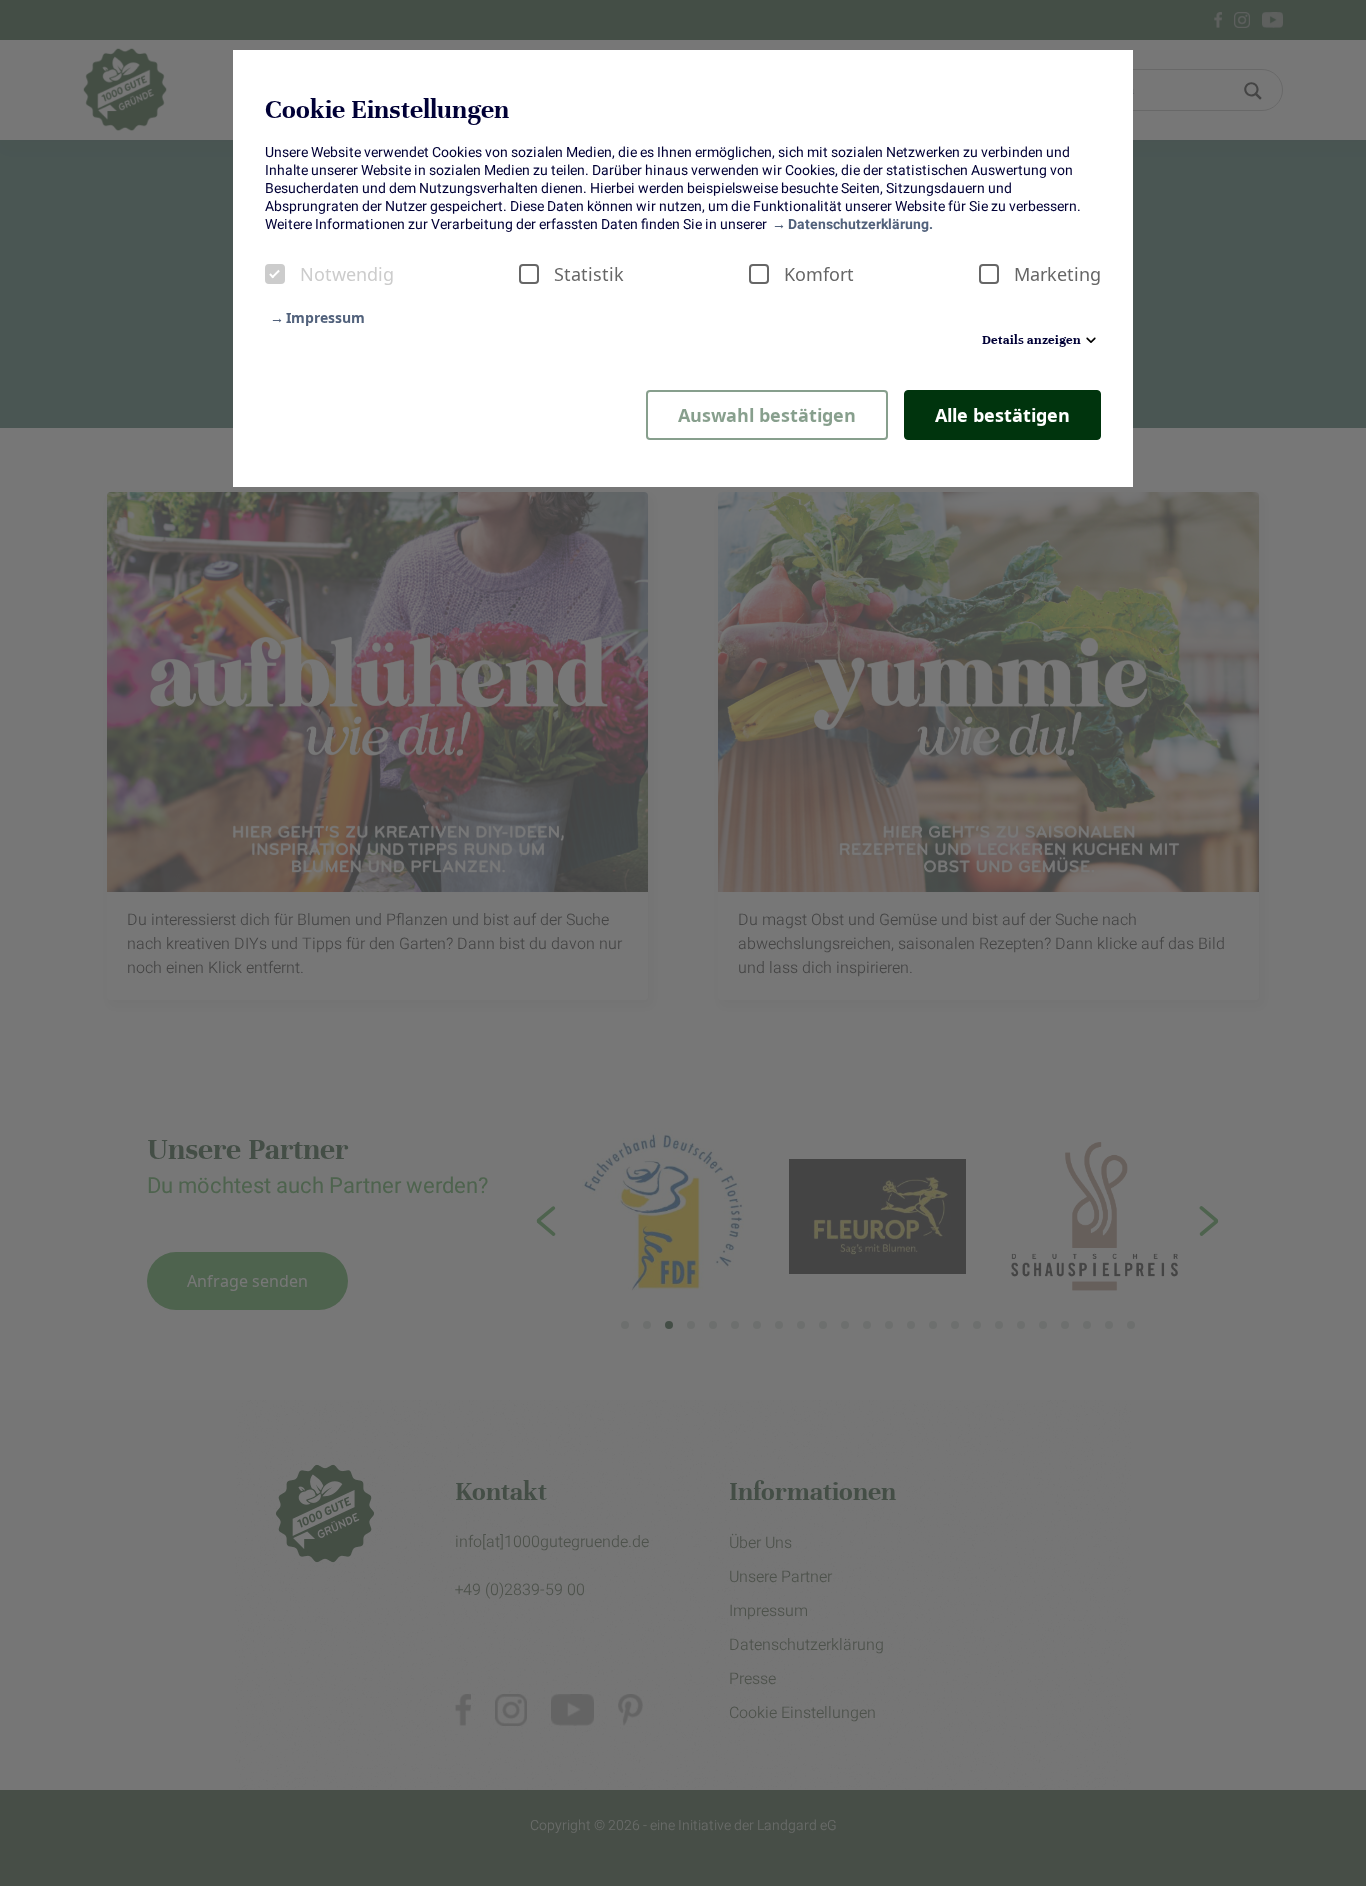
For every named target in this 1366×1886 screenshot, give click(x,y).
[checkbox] (275, 274)
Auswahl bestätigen (767, 415)
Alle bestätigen (1002, 415)
